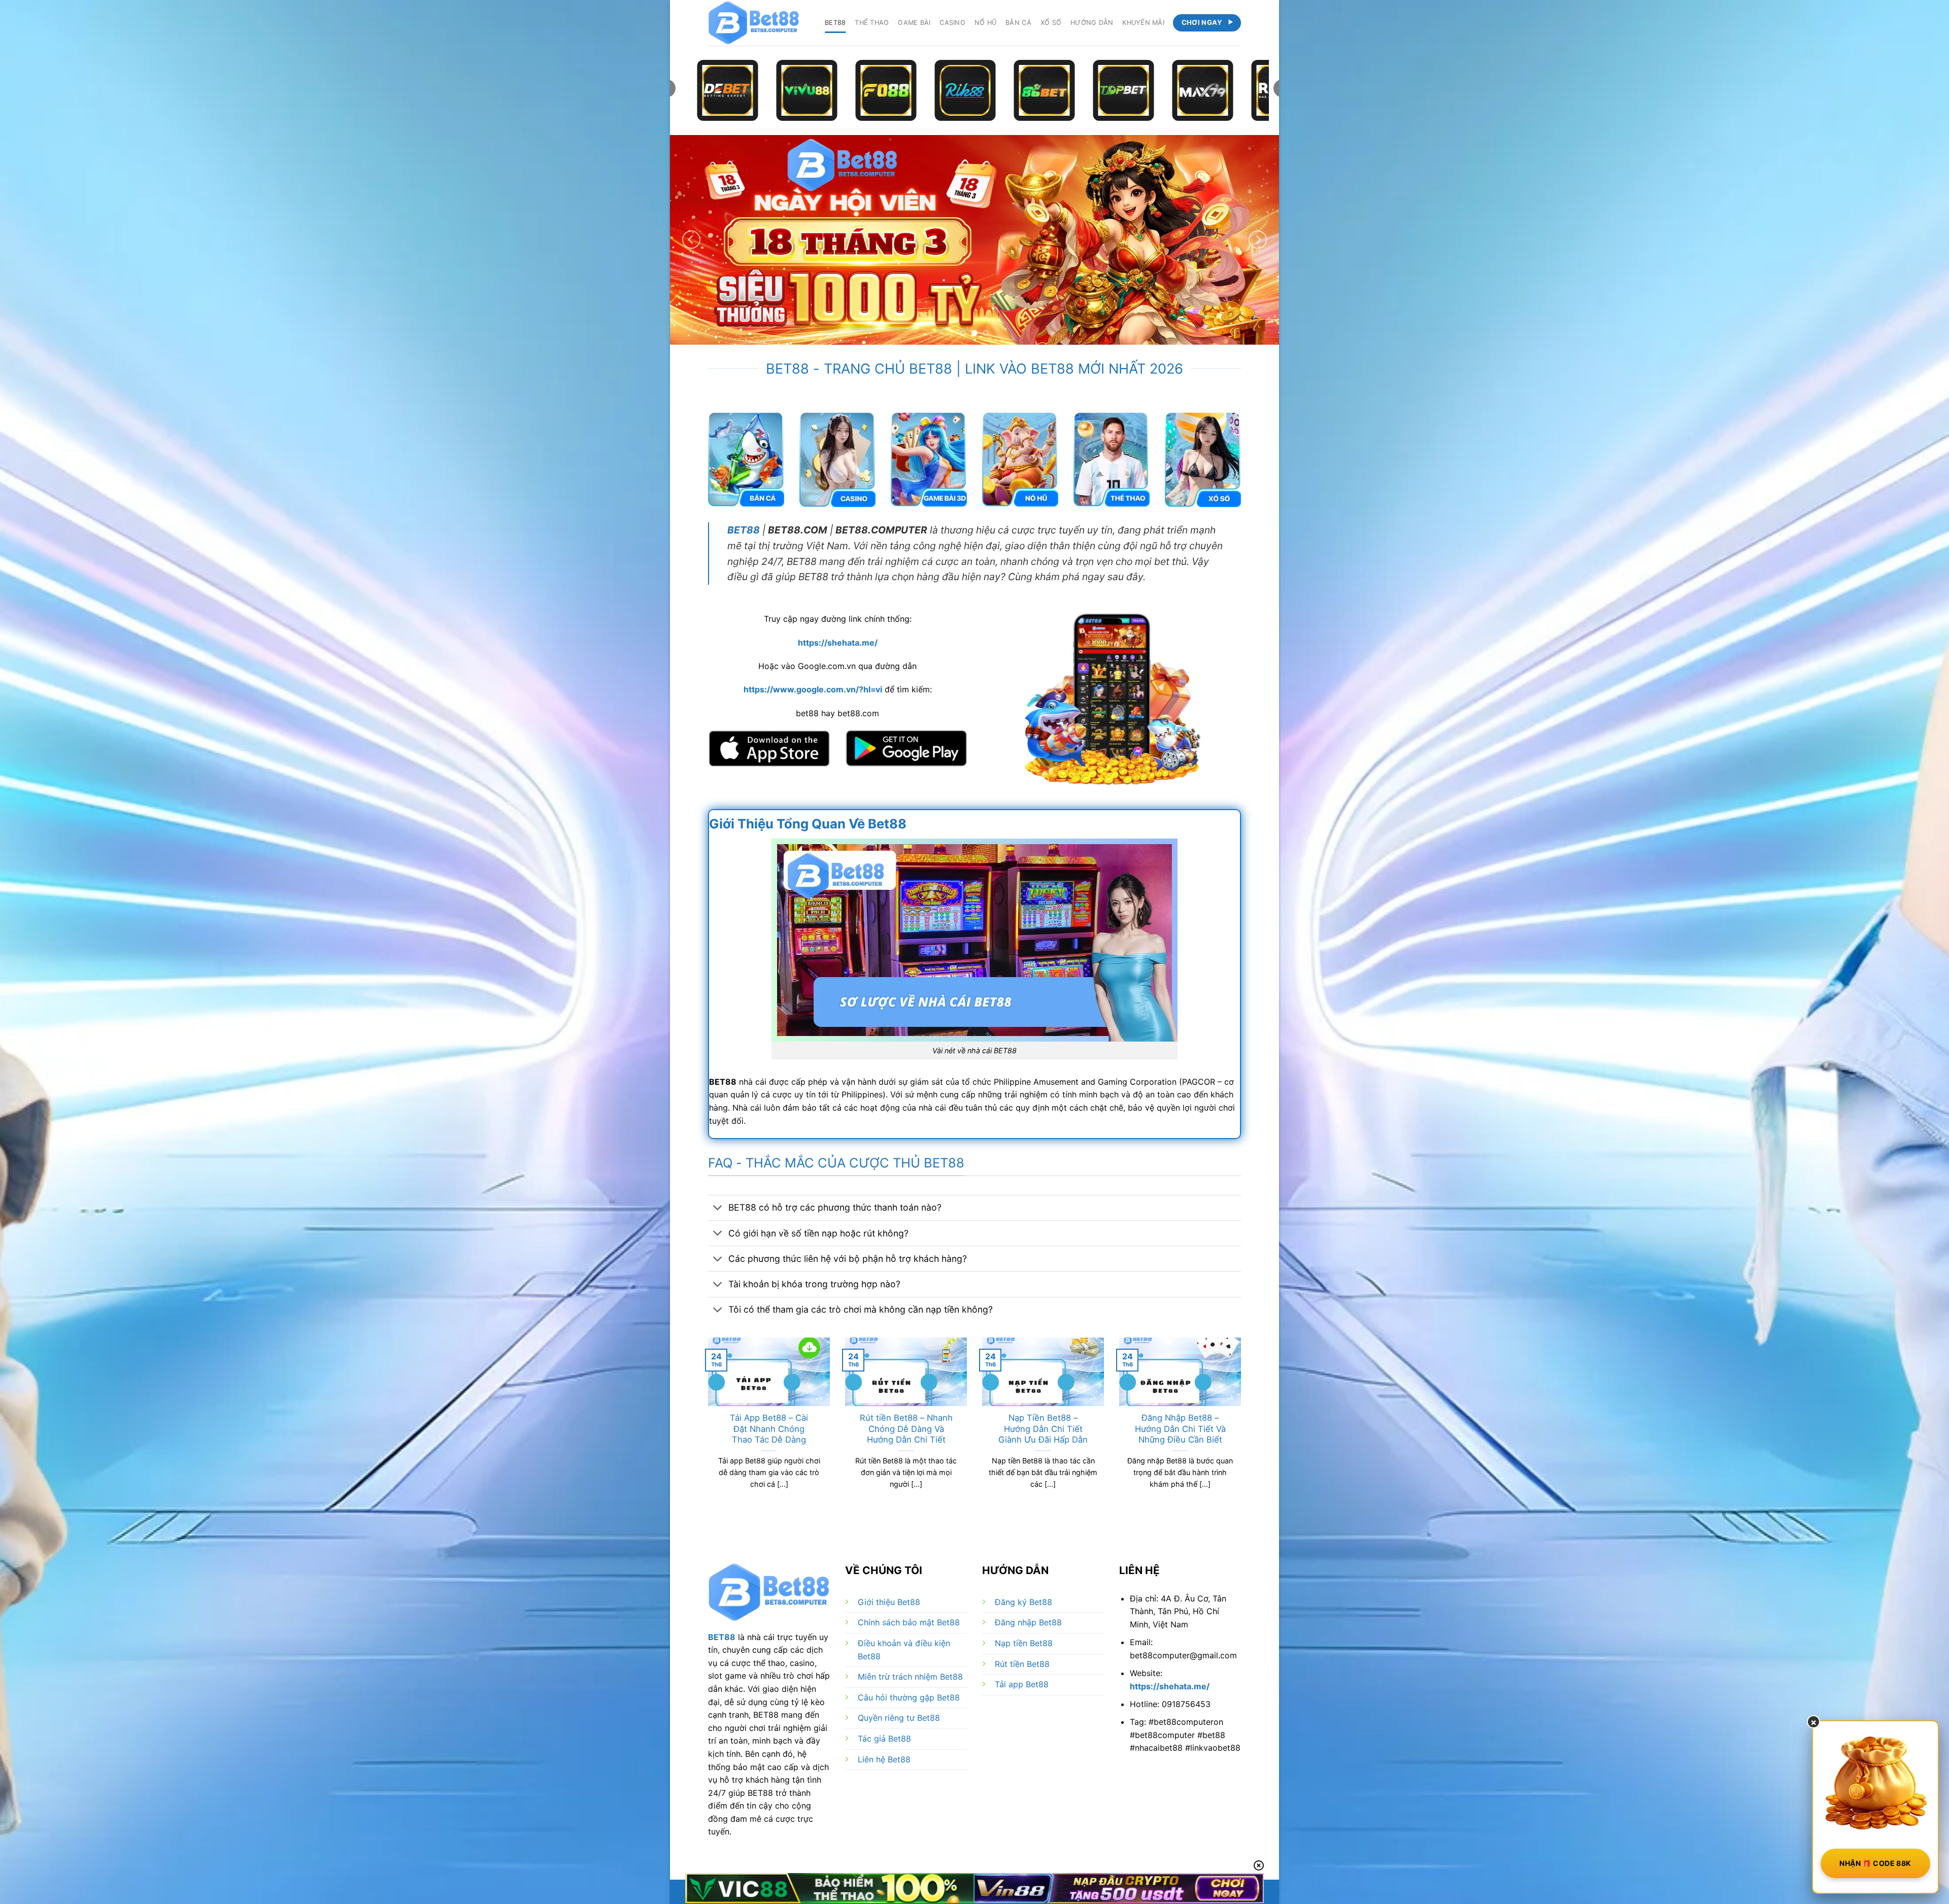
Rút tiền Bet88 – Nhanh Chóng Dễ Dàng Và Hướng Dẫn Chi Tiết (906, 1429)
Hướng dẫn (1092, 23)
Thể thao (872, 23)
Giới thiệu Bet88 (889, 1602)
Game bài (914, 23)
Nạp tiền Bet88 (1024, 1643)
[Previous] (691, 240)
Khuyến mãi (1143, 23)
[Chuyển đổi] (718, 1209)
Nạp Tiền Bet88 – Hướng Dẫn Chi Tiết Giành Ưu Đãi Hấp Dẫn (1043, 1429)
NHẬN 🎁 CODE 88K (1875, 1863)
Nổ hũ (985, 23)
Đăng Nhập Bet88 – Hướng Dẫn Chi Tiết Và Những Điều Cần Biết (1180, 1429)
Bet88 (835, 23)
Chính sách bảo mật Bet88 (909, 1622)
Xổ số (1051, 23)
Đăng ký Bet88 (1023, 1602)
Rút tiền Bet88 (1022, 1664)
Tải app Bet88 (1022, 1684)
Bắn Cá (1018, 23)
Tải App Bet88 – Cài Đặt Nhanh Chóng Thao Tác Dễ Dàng (769, 1429)
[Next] (1258, 240)
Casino (952, 23)
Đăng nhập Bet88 (1028, 1622)
